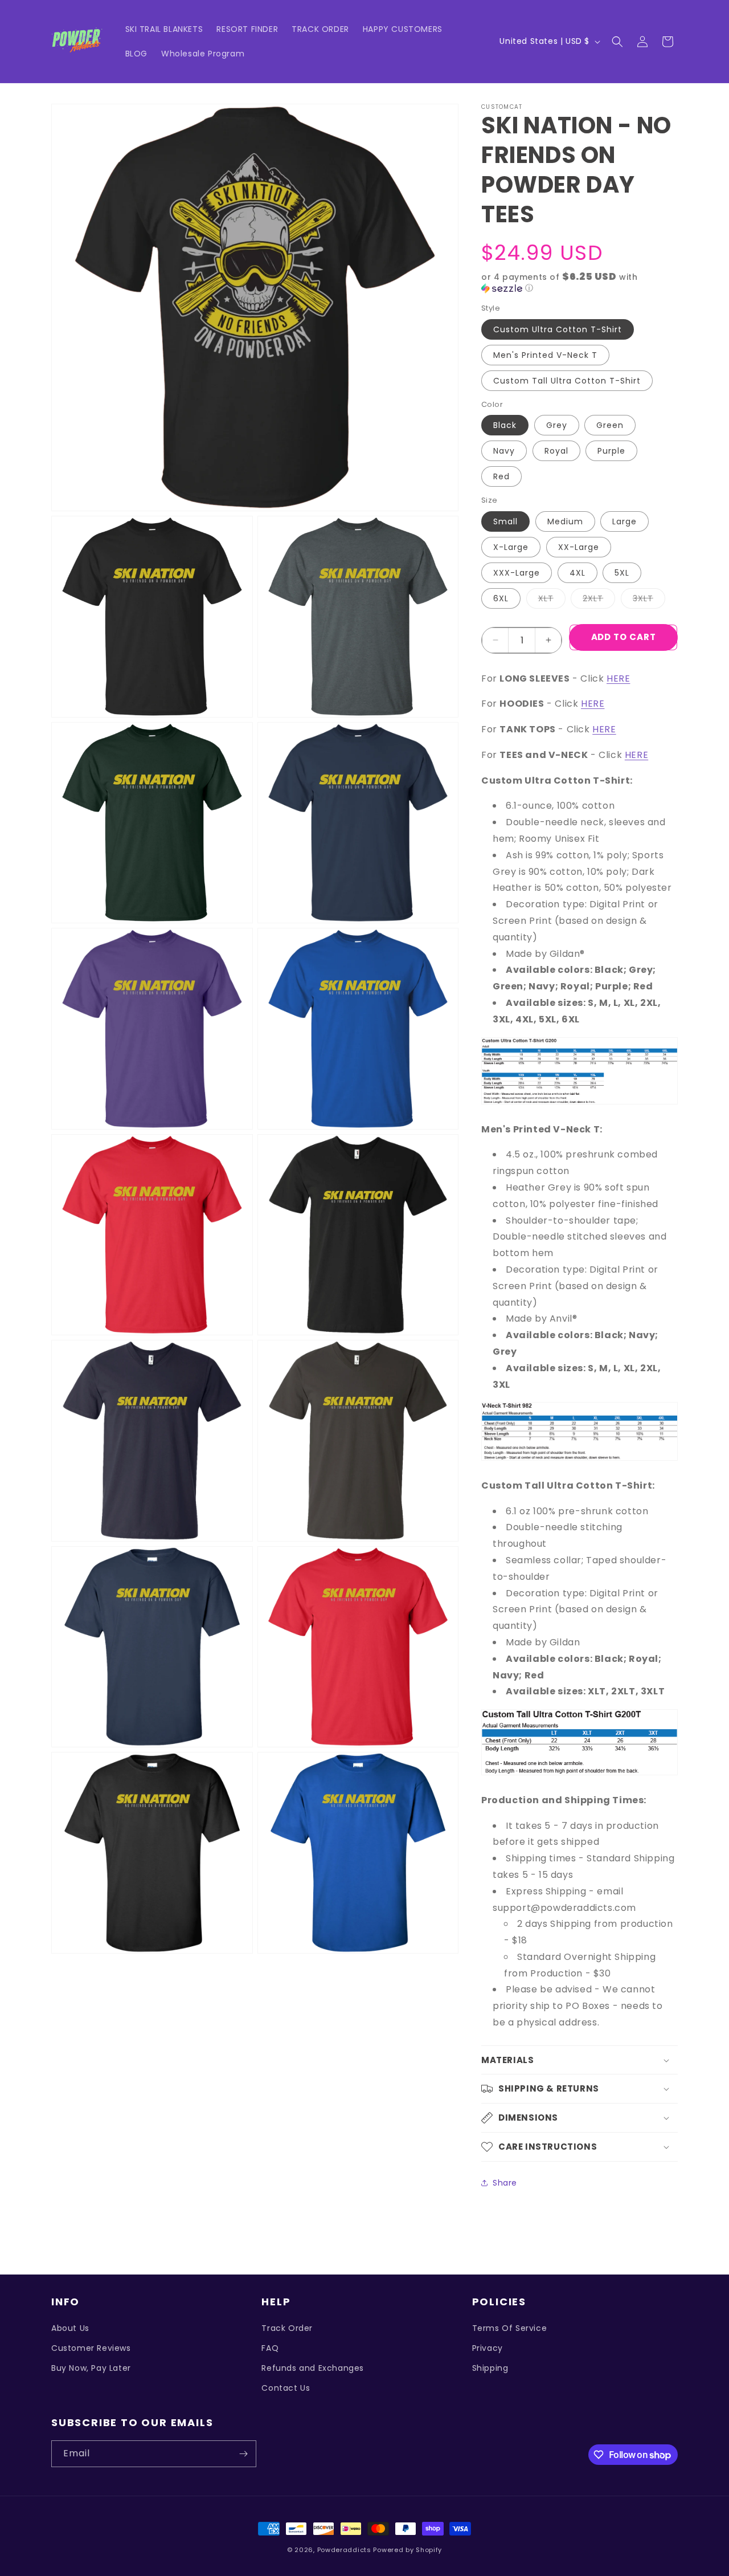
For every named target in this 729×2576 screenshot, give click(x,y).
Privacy (488, 2348)
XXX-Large (517, 573)
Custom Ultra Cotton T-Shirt (558, 329)
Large (624, 521)
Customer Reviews (91, 2348)
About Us (70, 2328)
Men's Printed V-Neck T (545, 355)
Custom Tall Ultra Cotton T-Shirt (567, 381)
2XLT (599, 600)
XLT (552, 600)
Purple (611, 451)
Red (501, 476)
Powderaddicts (344, 2550)
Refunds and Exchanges (313, 2368)
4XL (578, 573)
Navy (504, 451)
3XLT (649, 600)
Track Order (287, 2328)
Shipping (490, 2368)
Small (505, 521)
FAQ (270, 2348)
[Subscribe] (243, 2454)
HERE (618, 678)
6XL (501, 598)
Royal (556, 451)
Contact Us (286, 2388)
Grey (557, 425)
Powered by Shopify (407, 2550)
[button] (617, 42)
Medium (565, 521)
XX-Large (579, 547)
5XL (622, 573)
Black (505, 425)
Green (610, 425)
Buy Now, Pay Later (91, 2368)
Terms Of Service (510, 2328)
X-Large (511, 547)
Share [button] (505, 2183)
